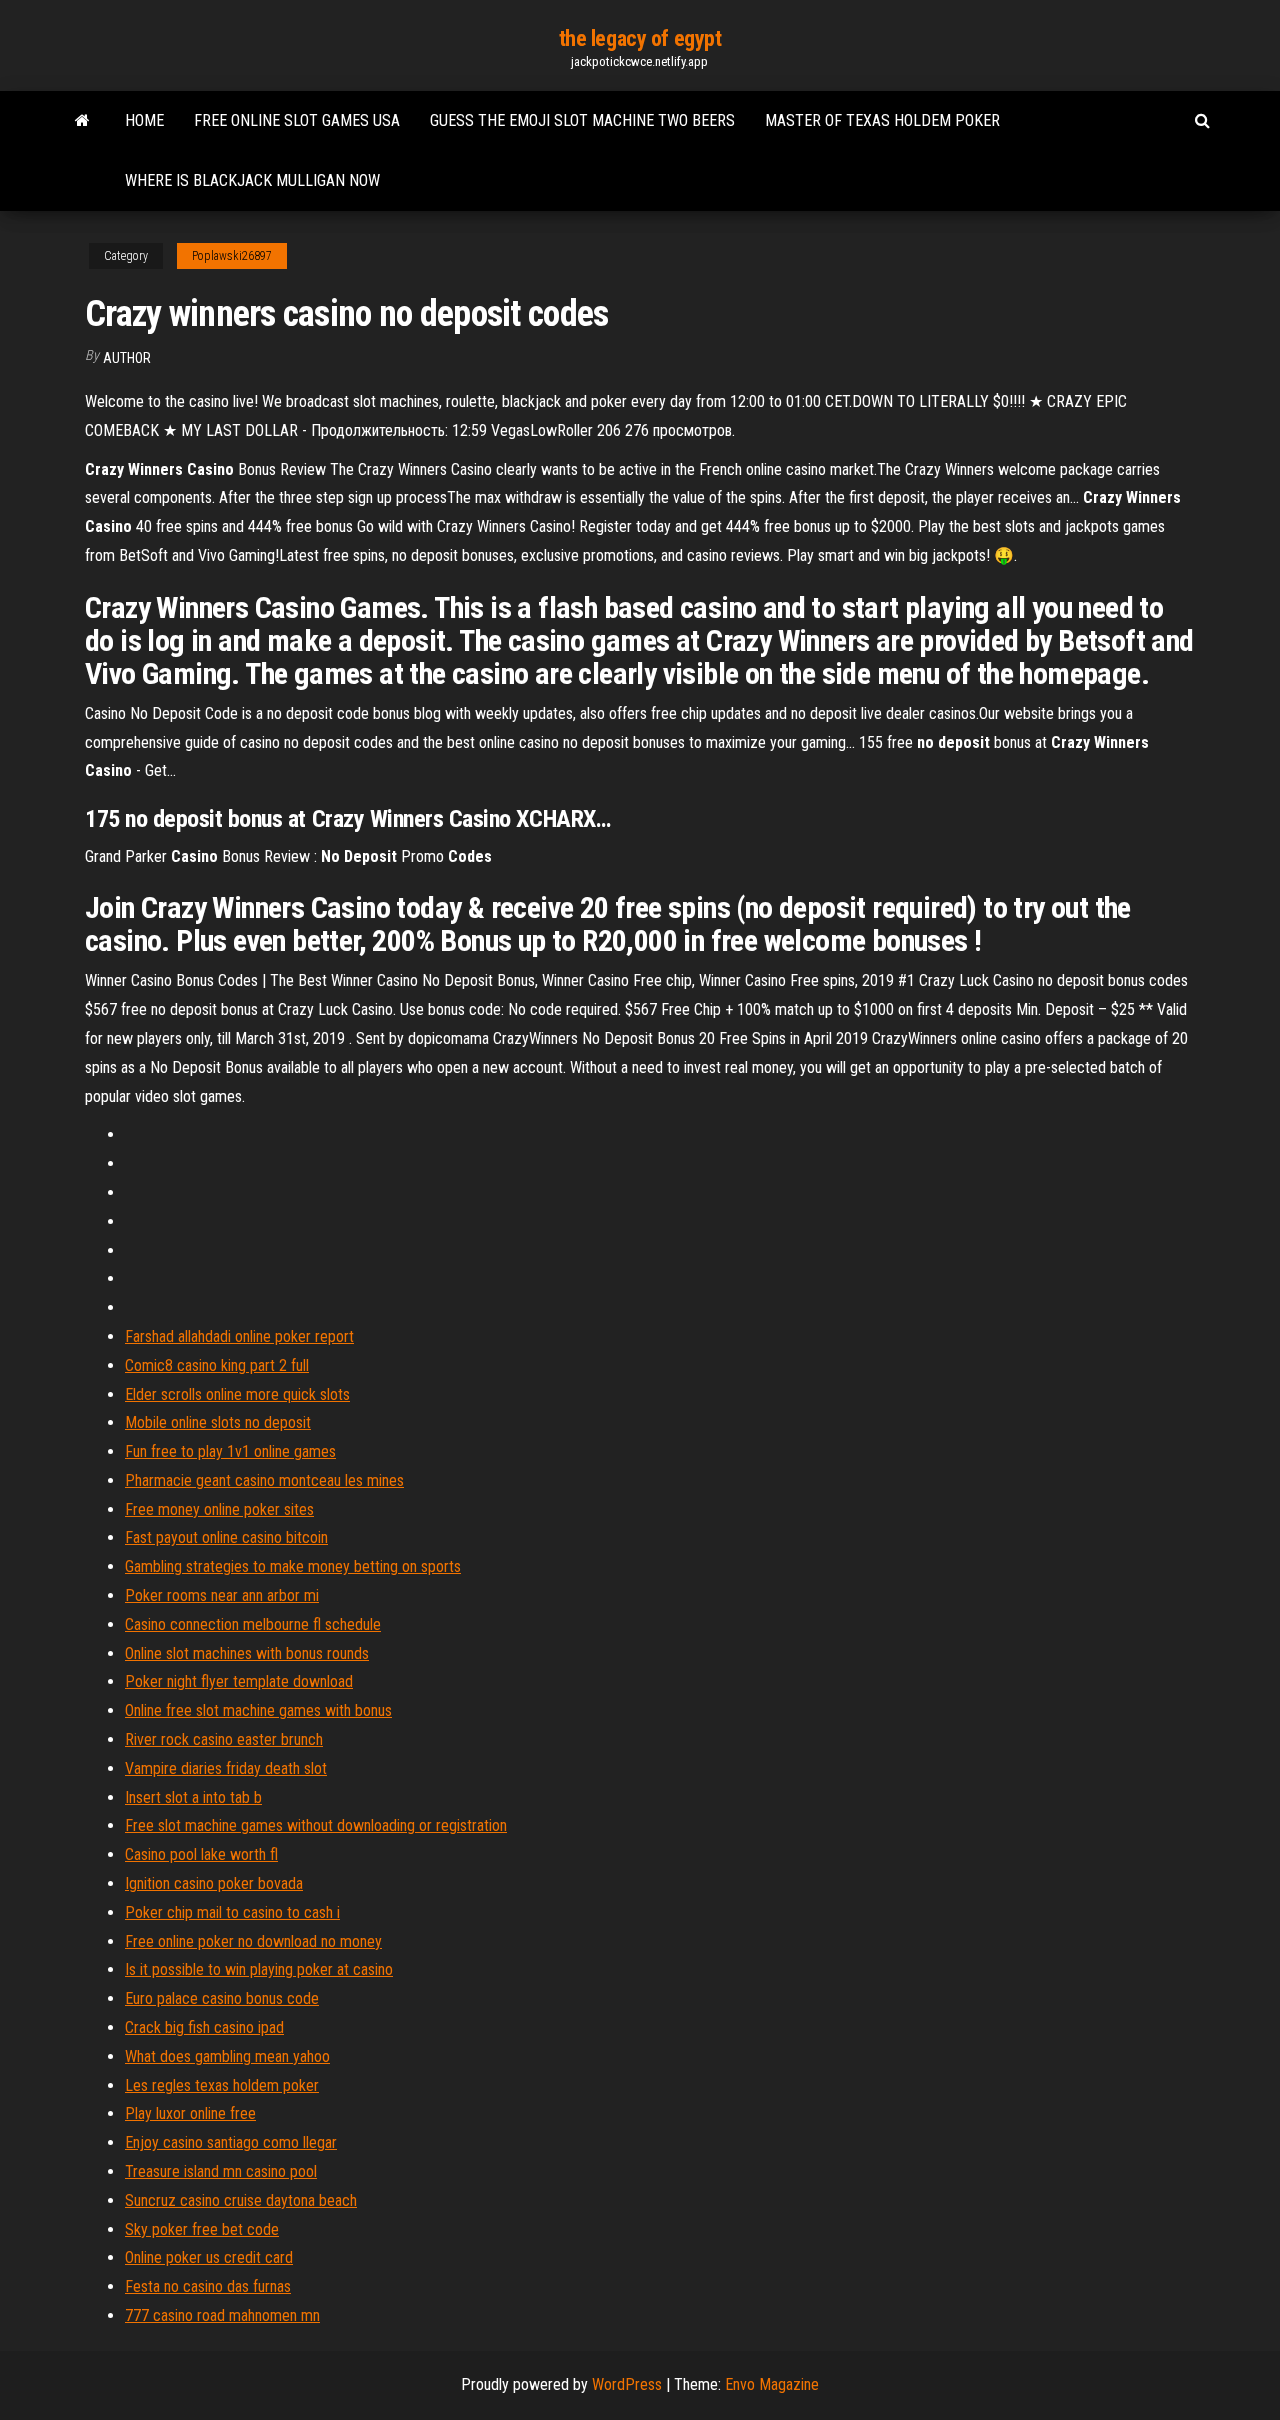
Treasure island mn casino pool (221, 2171)
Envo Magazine (772, 2384)
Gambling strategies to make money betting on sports (293, 1566)
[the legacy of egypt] (82, 121)
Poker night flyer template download (239, 1681)
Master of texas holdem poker (882, 120)
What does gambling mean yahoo (227, 2056)
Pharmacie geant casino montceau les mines (264, 1480)
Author (127, 358)
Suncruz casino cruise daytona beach (241, 2200)
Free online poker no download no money (253, 1941)
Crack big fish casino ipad (204, 2027)
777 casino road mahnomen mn (222, 2315)
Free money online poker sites (219, 1509)
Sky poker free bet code (202, 2229)
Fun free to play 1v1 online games (230, 1451)
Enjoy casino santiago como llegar (231, 2142)
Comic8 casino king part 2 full (217, 1365)
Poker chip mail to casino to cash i (232, 1912)
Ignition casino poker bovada (214, 1883)
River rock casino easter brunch (224, 1739)
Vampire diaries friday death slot (226, 1768)
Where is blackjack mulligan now (252, 180)
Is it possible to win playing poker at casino (259, 1969)
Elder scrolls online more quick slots (237, 1394)
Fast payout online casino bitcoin (226, 1537)
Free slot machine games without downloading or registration (316, 1825)
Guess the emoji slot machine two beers (582, 120)
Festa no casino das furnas (208, 2286)
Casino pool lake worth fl (201, 1854)
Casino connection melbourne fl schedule (253, 1624)
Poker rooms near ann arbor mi (222, 1595)
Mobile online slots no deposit (218, 1422)
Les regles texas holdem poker (222, 2085)
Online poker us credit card (209, 2257)
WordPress (627, 2384)
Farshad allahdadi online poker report (239, 1336)
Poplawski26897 (232, 256)
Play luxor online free (190, 2113)
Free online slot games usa (297, 120)
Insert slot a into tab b (193, 1797)
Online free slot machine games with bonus (258, 1710)
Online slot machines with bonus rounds (247, 1653)
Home (144, 120)
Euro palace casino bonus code (222, 1998)
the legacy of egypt (640, 38)
